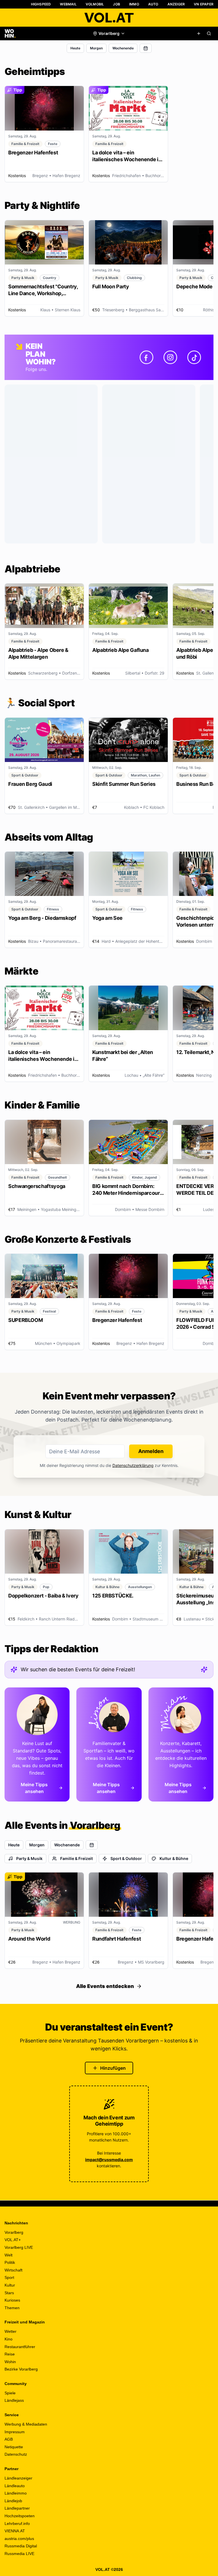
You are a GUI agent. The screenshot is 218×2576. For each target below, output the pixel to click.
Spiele (10, 2393)
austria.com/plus (19, 2539)
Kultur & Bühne (174, 1858)
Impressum (15, 2432)
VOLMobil (95, 4)
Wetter (11, 2331)
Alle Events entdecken (105, 1986)
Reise (10, 2354)
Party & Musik (29, 1858)
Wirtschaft (13, 2270)
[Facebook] (146, 357)
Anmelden (151, 1451)
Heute (75, 48)
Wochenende (123, 48)
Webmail (68, 4)
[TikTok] (194, 357)
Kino (9, 2339)
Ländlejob (13, 2501)
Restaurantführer (20, 2347)
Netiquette (14, 2447)
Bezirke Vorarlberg (21, 2369)
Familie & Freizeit (76, 1858)
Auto (153, 4)
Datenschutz (16, 2454)
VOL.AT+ (13, 2240)
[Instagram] (170, 357)
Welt (9, 2255)
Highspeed (41, 4)
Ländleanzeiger (18, 2478)
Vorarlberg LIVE (19, 2247)
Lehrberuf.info (17, 2523)
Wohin (10, 2362)
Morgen (96, 48)
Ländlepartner (17, 2508)
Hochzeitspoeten (20, 2516)
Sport (9, 2277)
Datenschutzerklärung (133, 1465)
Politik (10, 2262)
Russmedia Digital (21, 2546)
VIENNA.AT (15, 2531)
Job (117, 4)
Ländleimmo (16, 2493)
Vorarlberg (14, 2232)
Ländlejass (14, 2400)
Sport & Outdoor (126, 1858)
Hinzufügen (113, 2068)
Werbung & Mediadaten (26, 2424)
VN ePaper (204, 4)
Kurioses (12, 2300)
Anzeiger (176, 4)
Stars (9, 2293)
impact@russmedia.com (109, 2160)
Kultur (10, 2285)
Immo (134, 4)
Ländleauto (15, 2486)
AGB (9, 2439)
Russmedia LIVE (19, 2554)
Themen (12, 2308)
